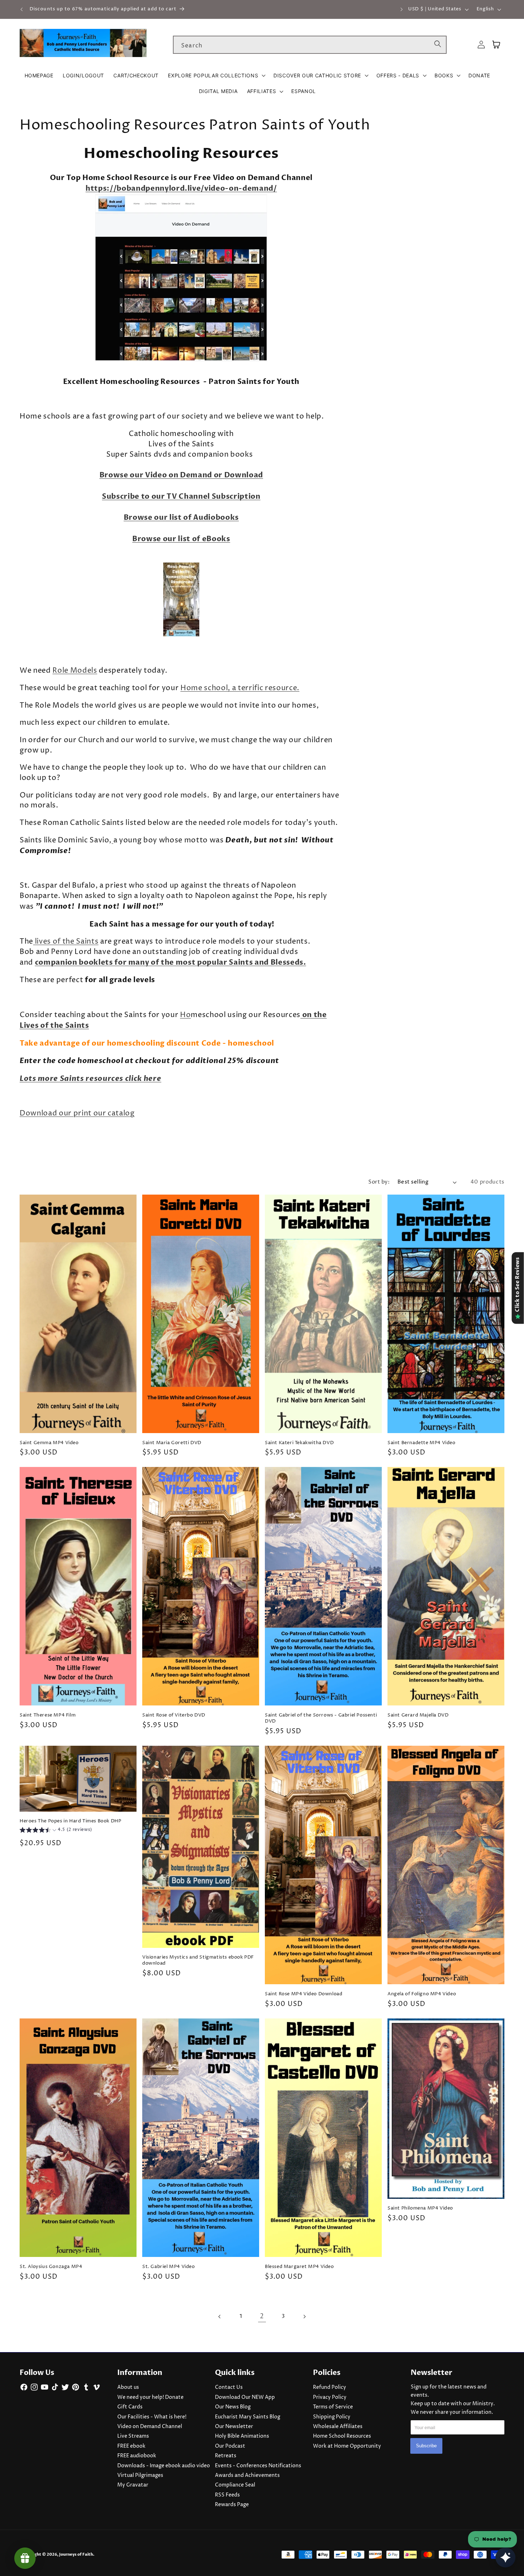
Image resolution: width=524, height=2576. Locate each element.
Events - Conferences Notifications (258, 2466)
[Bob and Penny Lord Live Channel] (181, 361)
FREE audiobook (137, 2456)
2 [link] (262, 2316)
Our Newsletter (234, 2427)
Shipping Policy (332, 2417)
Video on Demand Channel (150, 2427)
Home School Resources (342, 2436)
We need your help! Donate (150, 2397)
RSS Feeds (227, 2495)
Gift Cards (130, 2407)
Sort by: (379, 1182)
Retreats (226, 2456)
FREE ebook (131, 2446)
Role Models (75, 671)
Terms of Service (333, 2407)
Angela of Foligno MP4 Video (422, 1994)
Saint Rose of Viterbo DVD (174, 1715)
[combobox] (310, 45)
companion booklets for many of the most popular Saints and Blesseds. (171, 962)
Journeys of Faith (76, 2554)
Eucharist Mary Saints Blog (248, 2417)
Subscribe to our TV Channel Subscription (181, 496)
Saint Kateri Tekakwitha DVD (299, 1443)
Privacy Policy (330, 2397)
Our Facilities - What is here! (152, 2417)
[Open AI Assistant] (505, 2557)
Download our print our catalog (77, 1113)
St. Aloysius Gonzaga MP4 (51, 2267)
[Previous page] (220, 2316)
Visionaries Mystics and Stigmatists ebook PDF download (198, 1960)
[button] (216, 76)
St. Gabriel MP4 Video (169, 2267)
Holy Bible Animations (242, 2436)
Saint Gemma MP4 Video (49, 1443)
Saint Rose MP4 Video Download (304, 1994)
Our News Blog (233, 2407)
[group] (56, 1831)
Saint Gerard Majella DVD (418, 1715)
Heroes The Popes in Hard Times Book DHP (70, 1821)
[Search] (438, 45)
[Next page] (304, 2316)
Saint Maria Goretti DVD (172, 1443)
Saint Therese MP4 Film (48, 1715)
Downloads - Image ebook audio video (164, 2466)
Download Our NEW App (245, 2397)
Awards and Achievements (247, 2475)
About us (128, 2387)
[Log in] (481, 45)
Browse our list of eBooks (181, 539)
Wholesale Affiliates (338, 2427)
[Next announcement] (401, 9)
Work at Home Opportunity (347, 2446)
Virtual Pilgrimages (140, 2475)
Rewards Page (232, 2505)
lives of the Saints (66, 942)
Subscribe (426, 2446)
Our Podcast (230, 2446)
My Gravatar (133, 2485)
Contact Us (229, 2387)
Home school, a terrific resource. (240, 688)
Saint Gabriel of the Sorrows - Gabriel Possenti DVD (321, 1718)
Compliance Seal (235, 2485)
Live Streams (133, 2436)
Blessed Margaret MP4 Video (299, 2267)
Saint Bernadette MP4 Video (422, 1443)
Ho (185, 1015)
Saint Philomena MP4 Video (420, 2208)
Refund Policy (330, 2387)
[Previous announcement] (22, 9)
